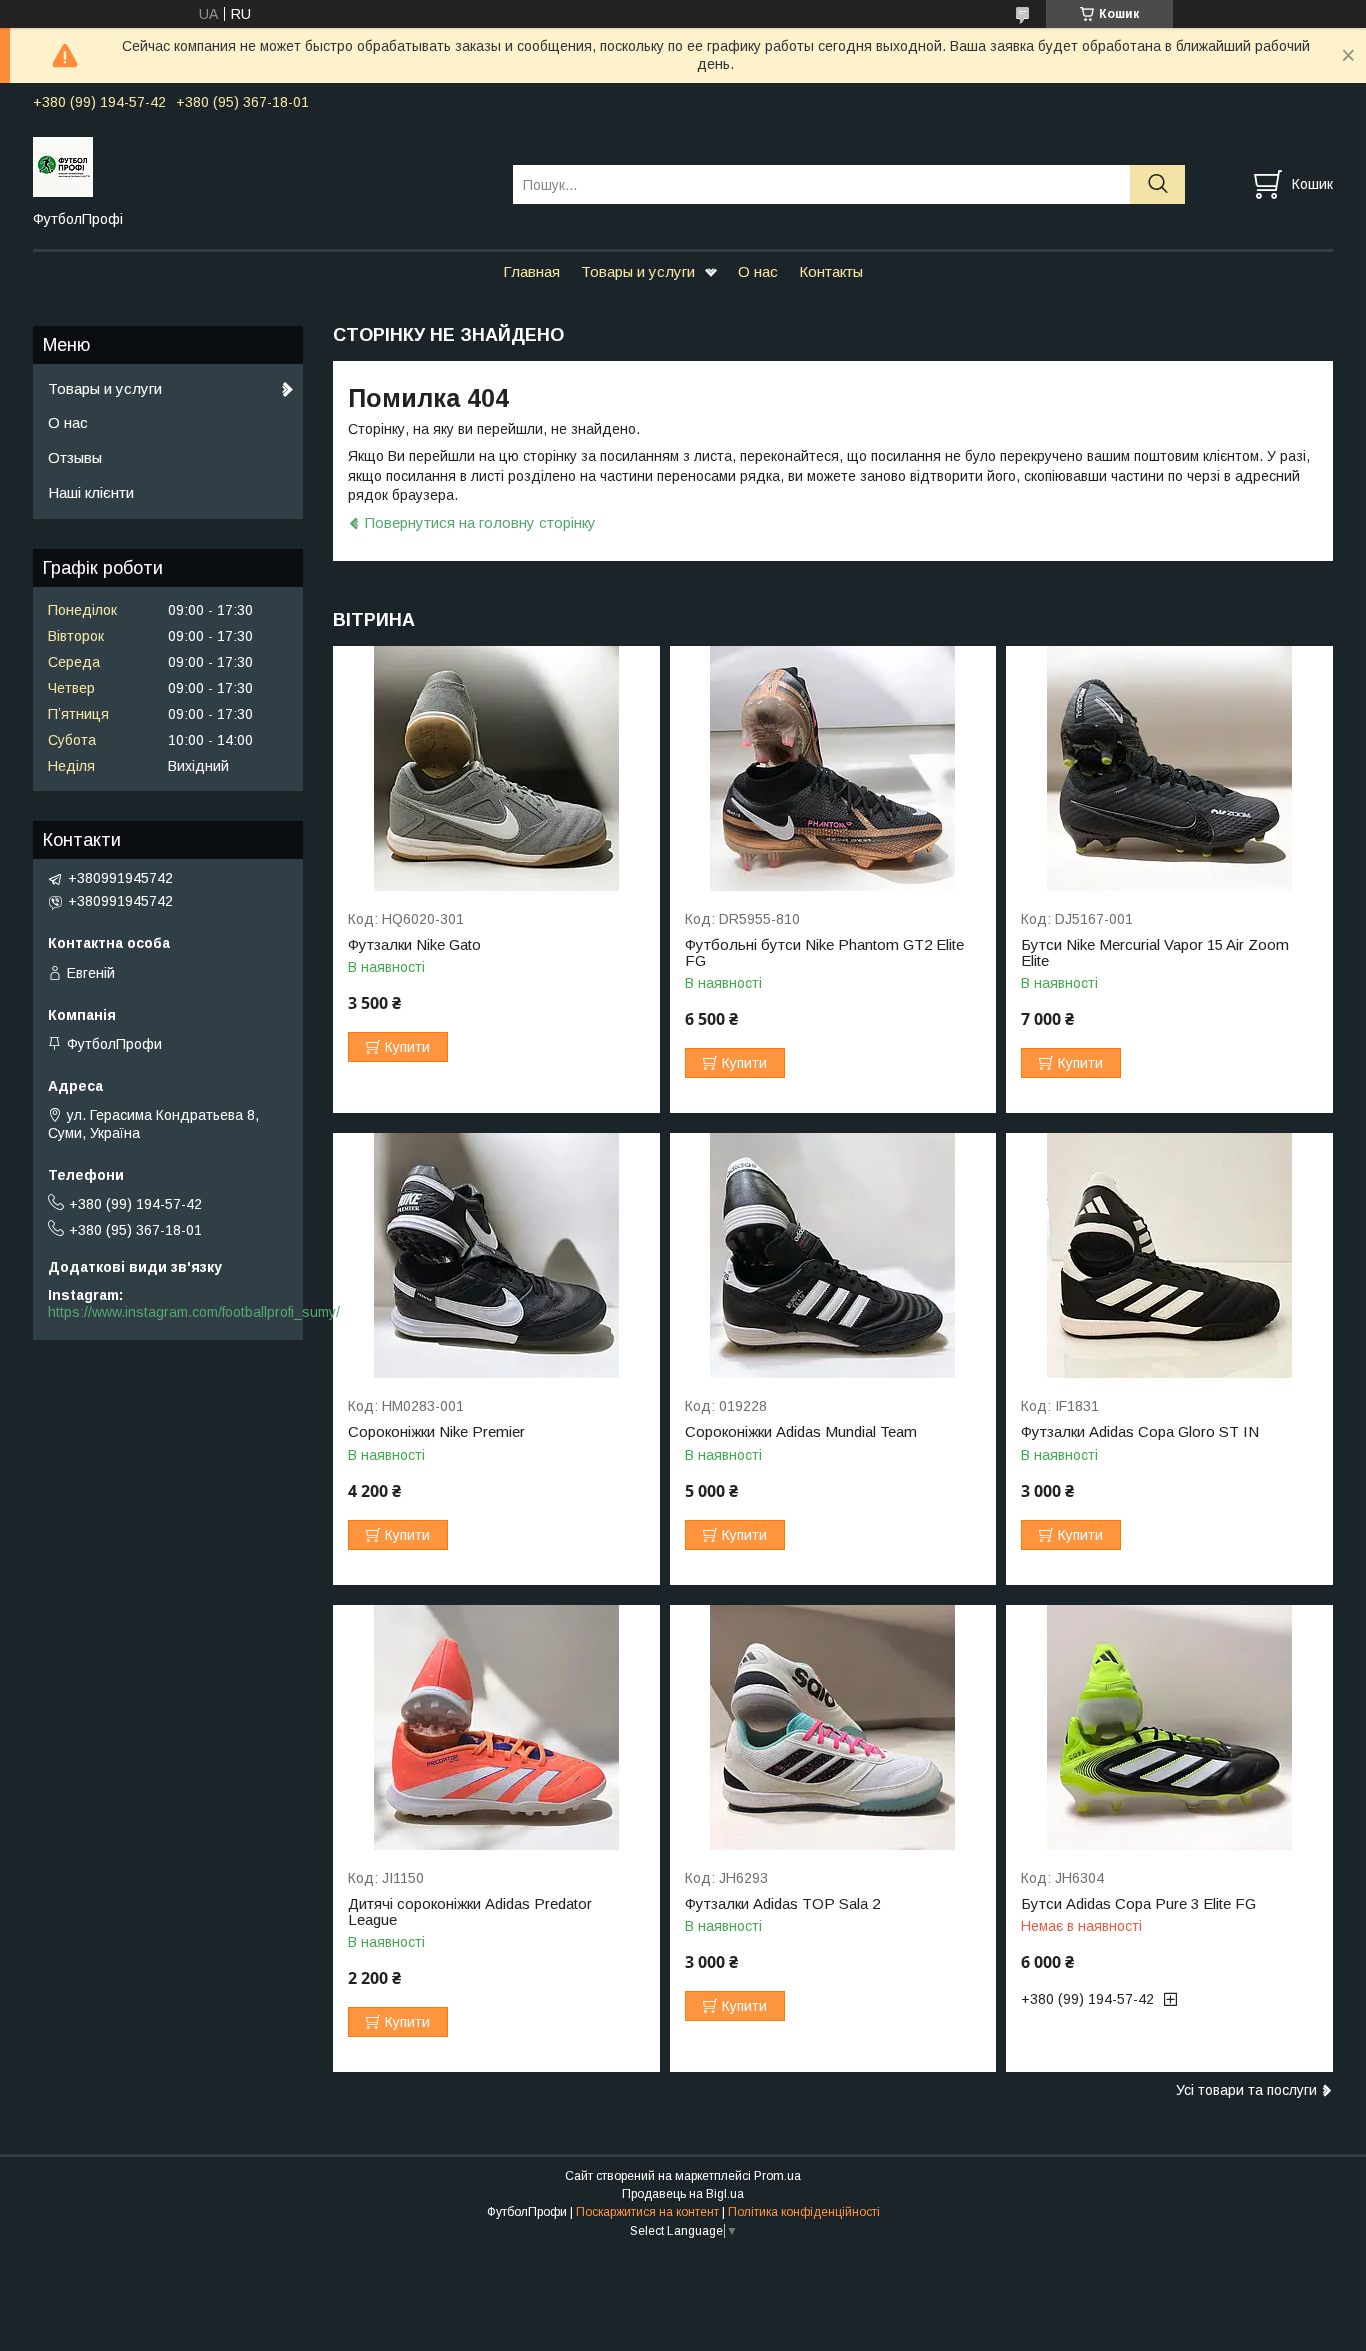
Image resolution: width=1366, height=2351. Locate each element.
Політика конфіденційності (804, 2212)
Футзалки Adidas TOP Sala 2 (782, 1904)
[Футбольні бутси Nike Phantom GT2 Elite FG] (833, 768)
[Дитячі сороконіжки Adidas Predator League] (496, 1727)
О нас (758, 271)
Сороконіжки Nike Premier (436, 1432)
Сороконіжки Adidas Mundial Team (801, 1432)
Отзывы (75, 457)
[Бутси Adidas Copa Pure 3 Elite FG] (1169, 1727)
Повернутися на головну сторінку (480, 522)
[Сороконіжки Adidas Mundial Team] (833, 1255)
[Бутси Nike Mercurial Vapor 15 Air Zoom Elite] (1169, 768)
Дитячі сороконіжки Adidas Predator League (470, 1912)
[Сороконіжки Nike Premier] (496, 1255)
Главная (531, 271)
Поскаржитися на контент (647, 2212)
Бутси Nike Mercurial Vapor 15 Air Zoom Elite (1155, 953)
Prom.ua (777, 2176)
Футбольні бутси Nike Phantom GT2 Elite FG (824, 953)
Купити (407, 1047)
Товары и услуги (638, 271)
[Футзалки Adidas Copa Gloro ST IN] (1169, 1255)
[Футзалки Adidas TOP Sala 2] (833, 1727)
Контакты (831, 271)
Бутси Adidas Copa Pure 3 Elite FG (1138, 1904)
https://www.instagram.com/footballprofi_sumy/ (194, 1312)
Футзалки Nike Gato (414, 945)
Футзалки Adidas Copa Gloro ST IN (1140, 1432)
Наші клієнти (91, 492)
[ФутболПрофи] (260, 166)
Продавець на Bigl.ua (683, 2194)
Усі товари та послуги (1246, 2090)
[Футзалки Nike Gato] (496, 768)
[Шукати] (1157, 184)
